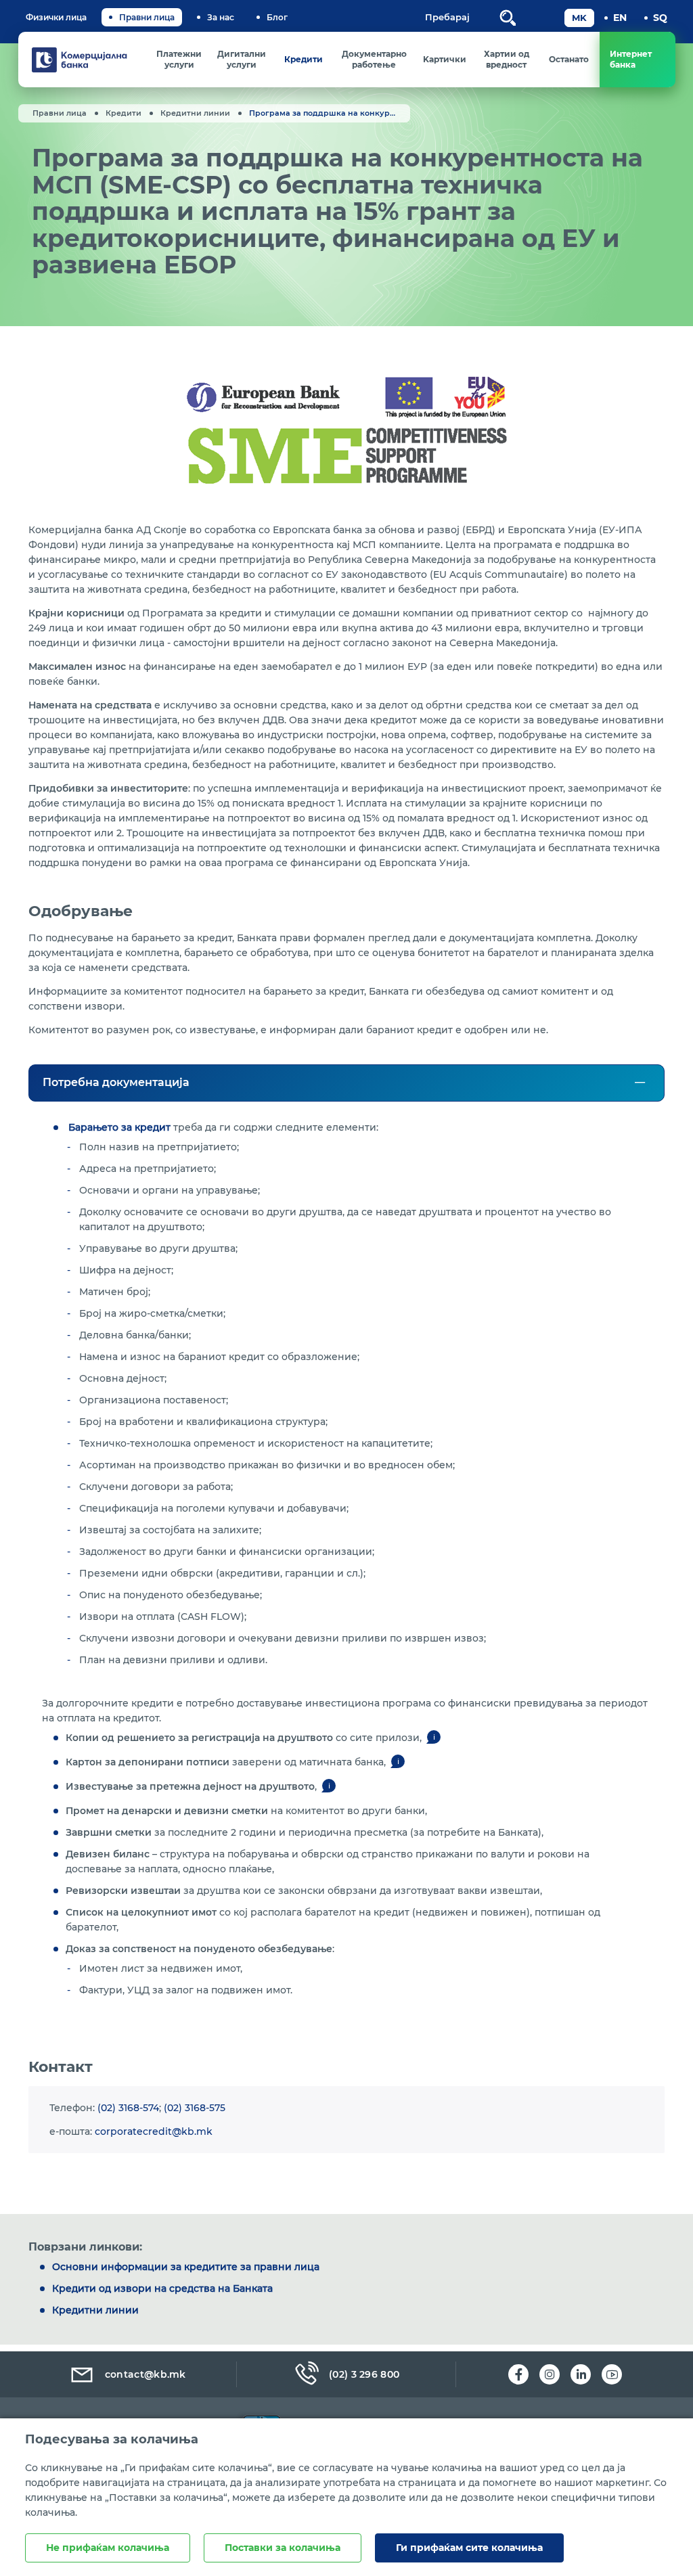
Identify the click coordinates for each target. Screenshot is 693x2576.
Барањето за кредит (119, 1127)
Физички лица (56, 17)
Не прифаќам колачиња (108, 2548)
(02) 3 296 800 (364, 2374)
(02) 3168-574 (128, 2108)
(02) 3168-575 (195, 2108)
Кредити (124, 113)
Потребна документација (116, 1082)
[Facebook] (518, 2374)
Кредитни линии (195, 113)
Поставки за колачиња (283, 2548)
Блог (277, 17)
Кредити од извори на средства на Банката (162, 2288)
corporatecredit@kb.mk (154, 2131)
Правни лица (147, 17)
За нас (221, 17)
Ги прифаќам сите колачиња (469, 2548)
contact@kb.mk (146, 2374)
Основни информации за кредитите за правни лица (186, 2267)
